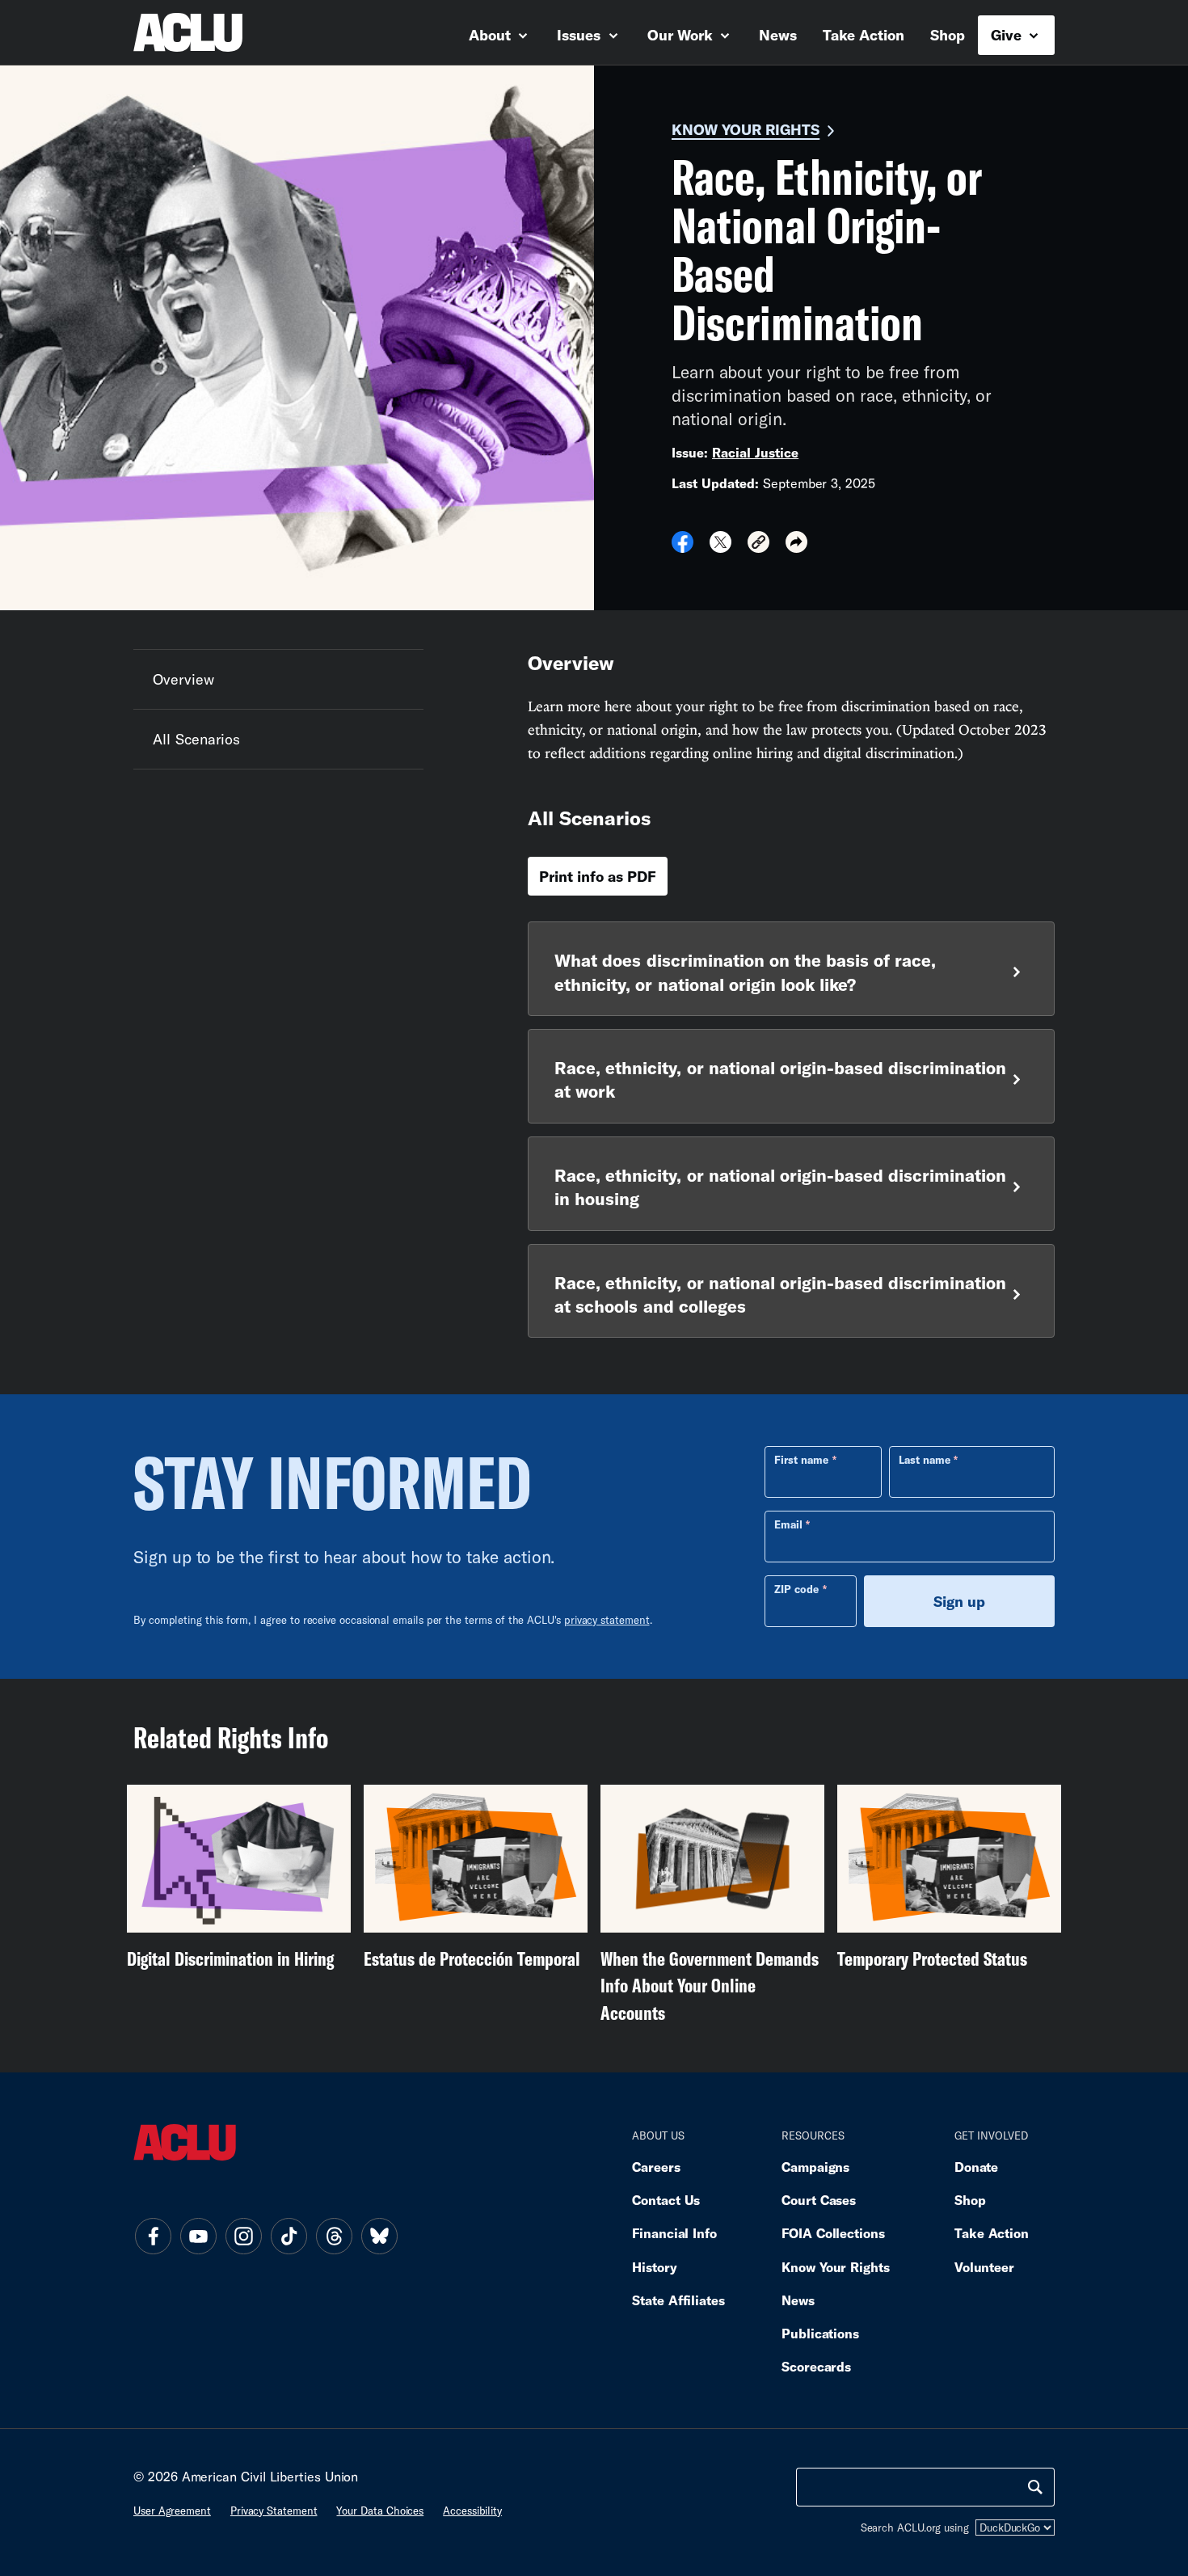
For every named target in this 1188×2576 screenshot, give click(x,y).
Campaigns (815, 2167)
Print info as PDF (598, 876)
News (778, 35)
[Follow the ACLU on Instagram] (243, 2237)
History (654, 2267)
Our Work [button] (682, 35)
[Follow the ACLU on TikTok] (289, 2237)
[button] (758, 544)
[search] (1035, 2487)
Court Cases (819, 2200)
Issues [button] (581, 35)
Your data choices (380, 2511)
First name (801, 1460)
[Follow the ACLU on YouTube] (198, 2237)
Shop (948, 35)
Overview (183, 679)
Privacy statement (274, 2511)
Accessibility (472, 2511)
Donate (976, 2167)
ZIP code (796, 1589)
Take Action (864, 35)
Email (788, 1524)
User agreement (172, 2511)
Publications (820, 2333)
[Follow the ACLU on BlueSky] (379, 2237)
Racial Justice (755, 452)
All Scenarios (196, 739)
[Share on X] (720, 547)
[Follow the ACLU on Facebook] (153, 2237)
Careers (656, 2167)
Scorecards (816, 2366)
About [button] (492, 35)
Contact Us (666, 2200)
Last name (925, 1460)
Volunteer (984, 2267)
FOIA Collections (833, 2233)
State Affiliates (678, 2300)
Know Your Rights (746, 129)
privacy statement (607, 1620)
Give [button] (1008, 35)
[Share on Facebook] (682, 547)
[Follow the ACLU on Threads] (334, 2237)
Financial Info (674, 2233)
